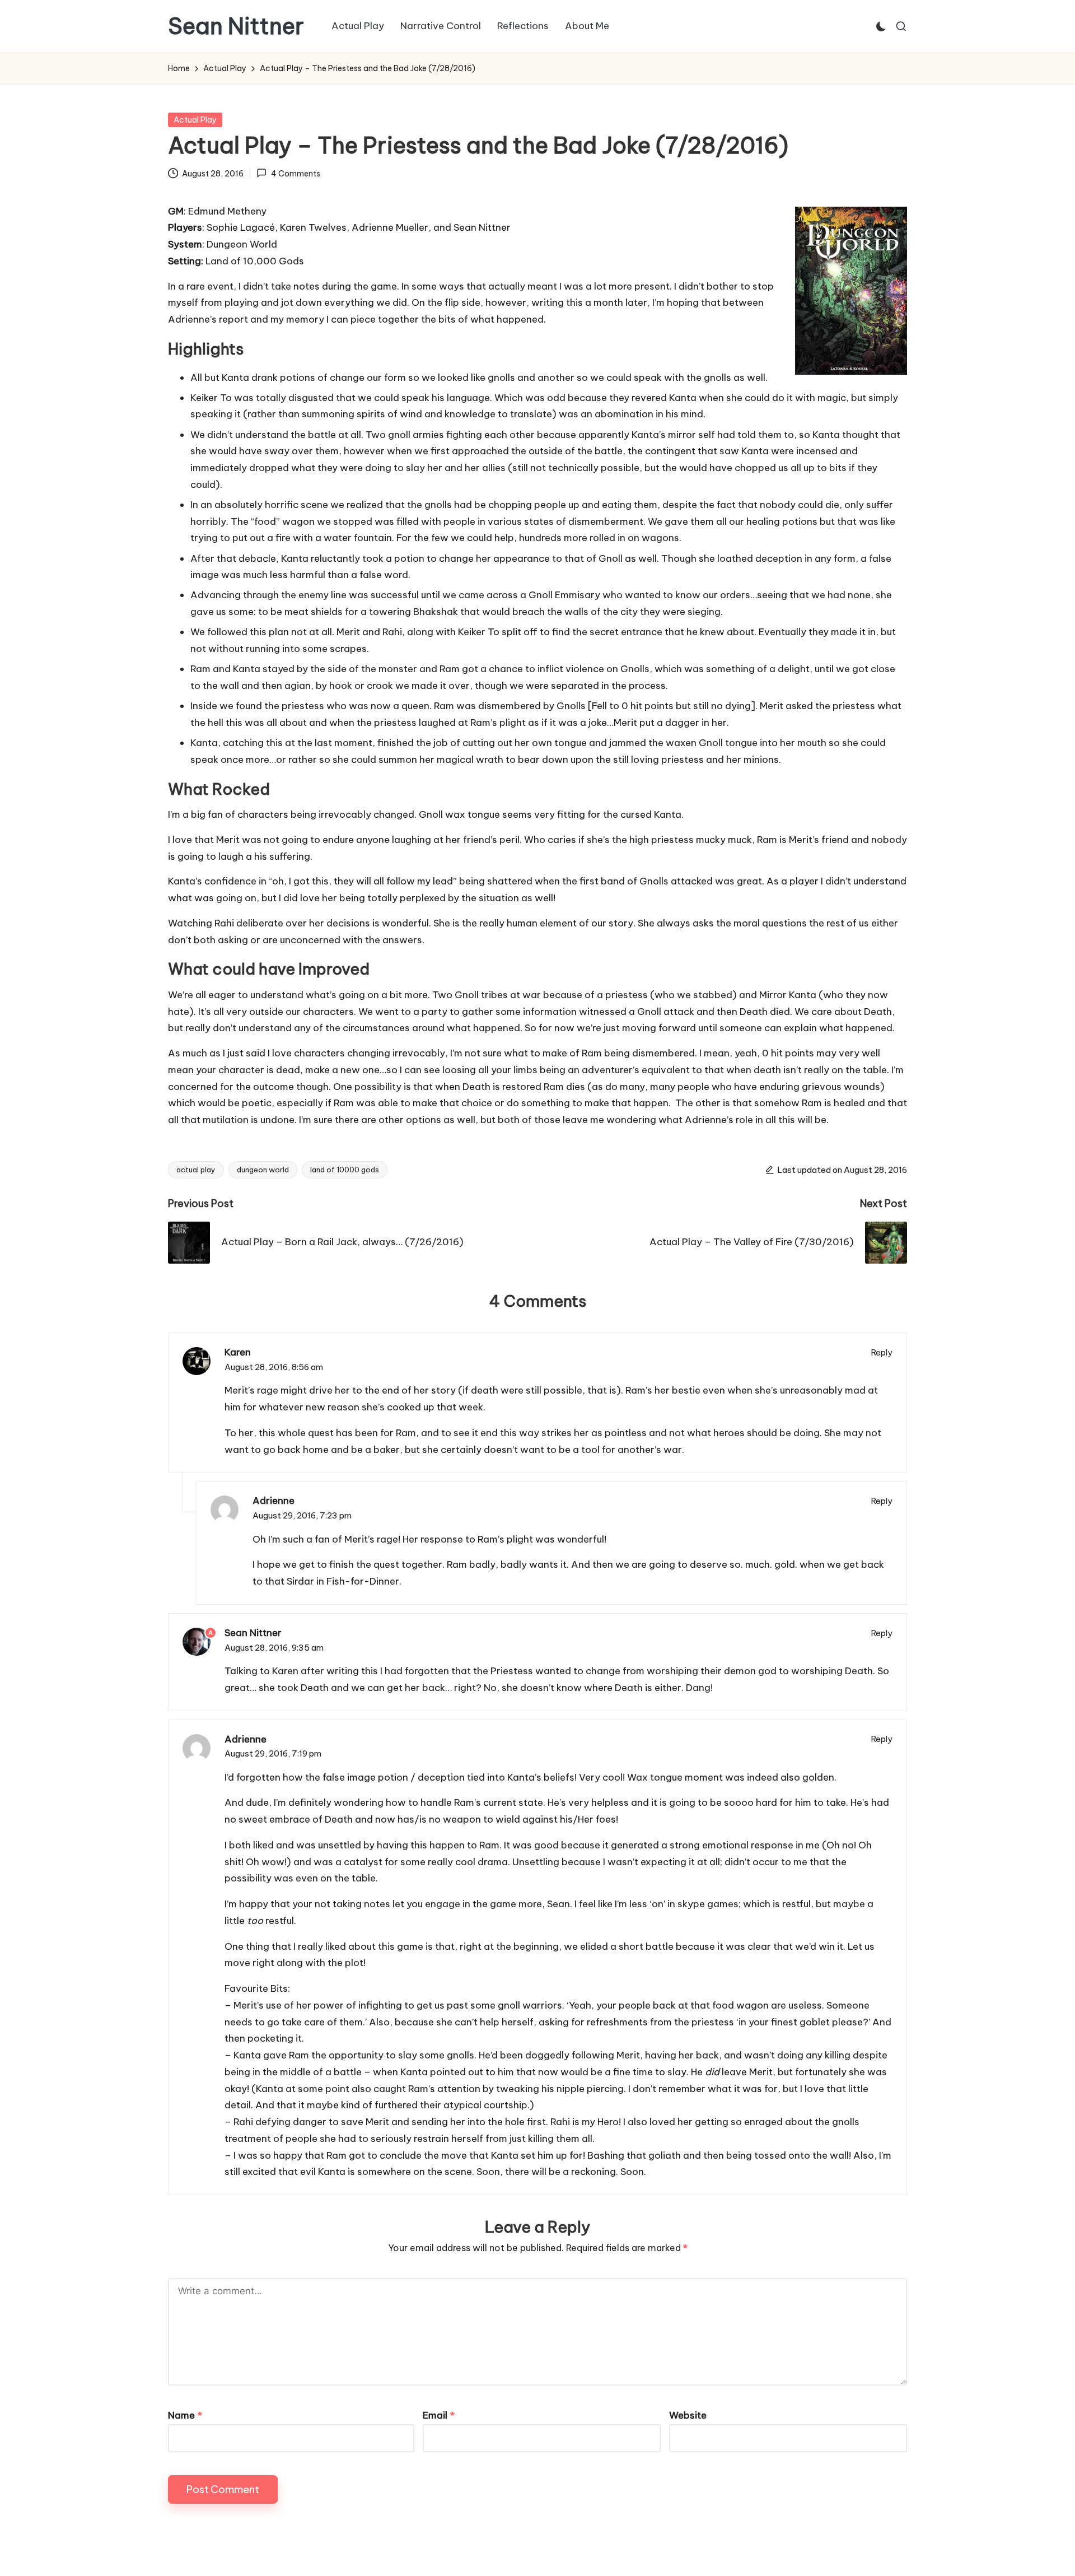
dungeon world (263, 1170)
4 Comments (295, 174)
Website (688, 2415)
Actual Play (195, 120)
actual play (196, 1170)
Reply (882, 1352)
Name (185, 2415)
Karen (238, 1352)
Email (439, 2415)
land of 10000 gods (345, 1170)
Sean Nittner (236, 26)
